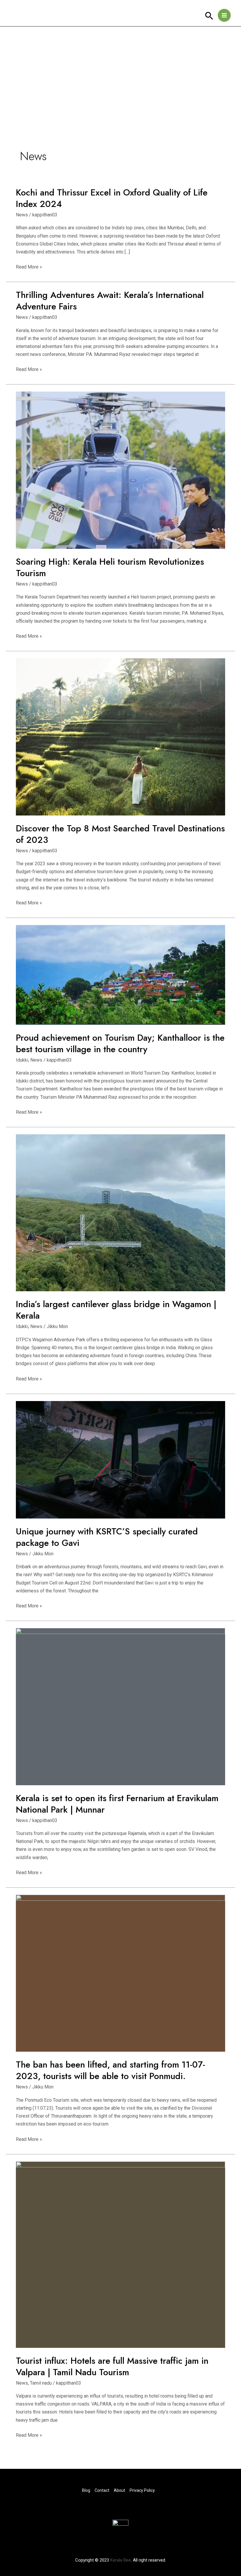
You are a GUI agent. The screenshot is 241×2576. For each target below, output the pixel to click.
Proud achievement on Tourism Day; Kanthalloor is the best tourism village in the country (120, 1043)
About (119, 2490)
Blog (86, 2490)
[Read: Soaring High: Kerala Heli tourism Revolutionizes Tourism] (120, 470)
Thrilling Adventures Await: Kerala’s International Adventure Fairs (110, 301)
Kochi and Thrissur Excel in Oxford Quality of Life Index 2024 (112, 198)
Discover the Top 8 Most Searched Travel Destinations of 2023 (120, 834)
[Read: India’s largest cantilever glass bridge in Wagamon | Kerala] (120, 1212)
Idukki (22, 1060)
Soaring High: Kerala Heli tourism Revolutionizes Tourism (110, 567)
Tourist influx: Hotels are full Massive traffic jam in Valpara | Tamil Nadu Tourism (112, 2366)
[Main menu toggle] (224, 15)
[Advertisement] (120, 71)
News (22, 215)
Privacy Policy (142, 2490)
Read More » (29, 267)
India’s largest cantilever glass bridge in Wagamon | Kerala (116, 1310)
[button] (209, 16)
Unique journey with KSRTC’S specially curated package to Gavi (107, 1537)
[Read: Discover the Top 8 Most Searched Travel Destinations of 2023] (120, 736)
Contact (102, 2490)
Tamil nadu (41, 2383)
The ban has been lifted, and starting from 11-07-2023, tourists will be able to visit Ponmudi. (111, 2070)
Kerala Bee (120, 2560)
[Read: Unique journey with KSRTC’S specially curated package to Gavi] (120, 1459)
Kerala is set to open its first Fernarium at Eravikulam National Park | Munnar (117, 1804)
